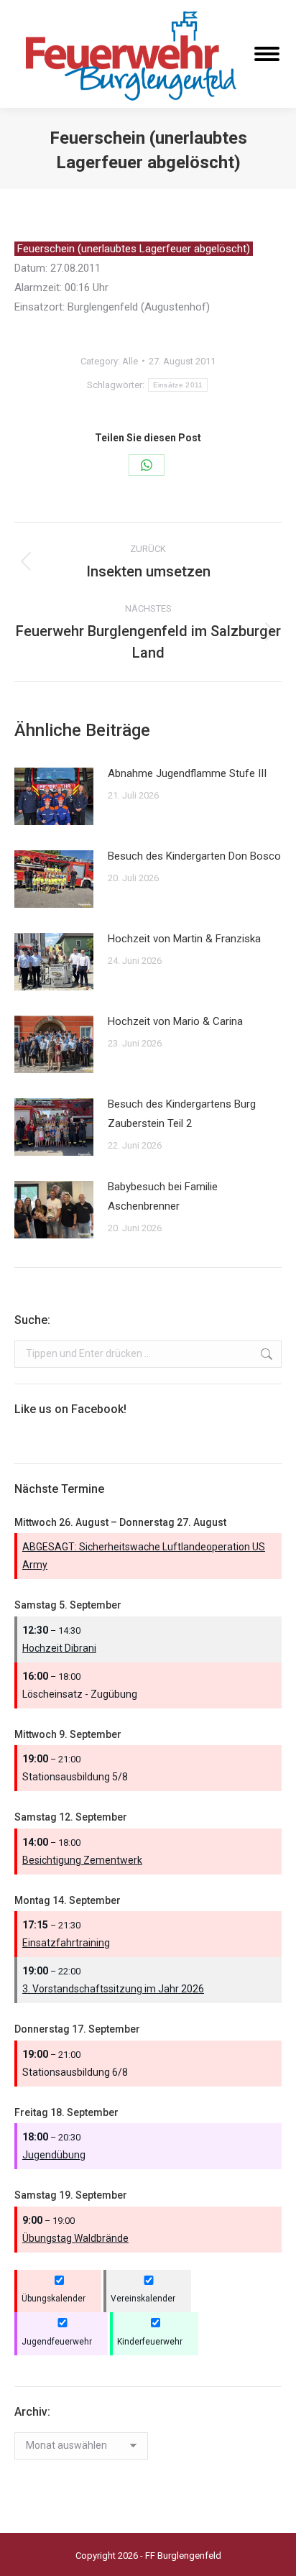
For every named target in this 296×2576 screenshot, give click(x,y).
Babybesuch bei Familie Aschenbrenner (163, 1196)
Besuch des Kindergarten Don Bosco (194, 856)
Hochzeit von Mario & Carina (175, 1021)
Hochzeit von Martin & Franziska (184, 939)
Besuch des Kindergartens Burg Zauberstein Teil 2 (182, 1114)
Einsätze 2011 (178, 385)
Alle (130, 361)
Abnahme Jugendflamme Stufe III (187, 773)
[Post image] (54, 796)
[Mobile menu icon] (267, 54)
